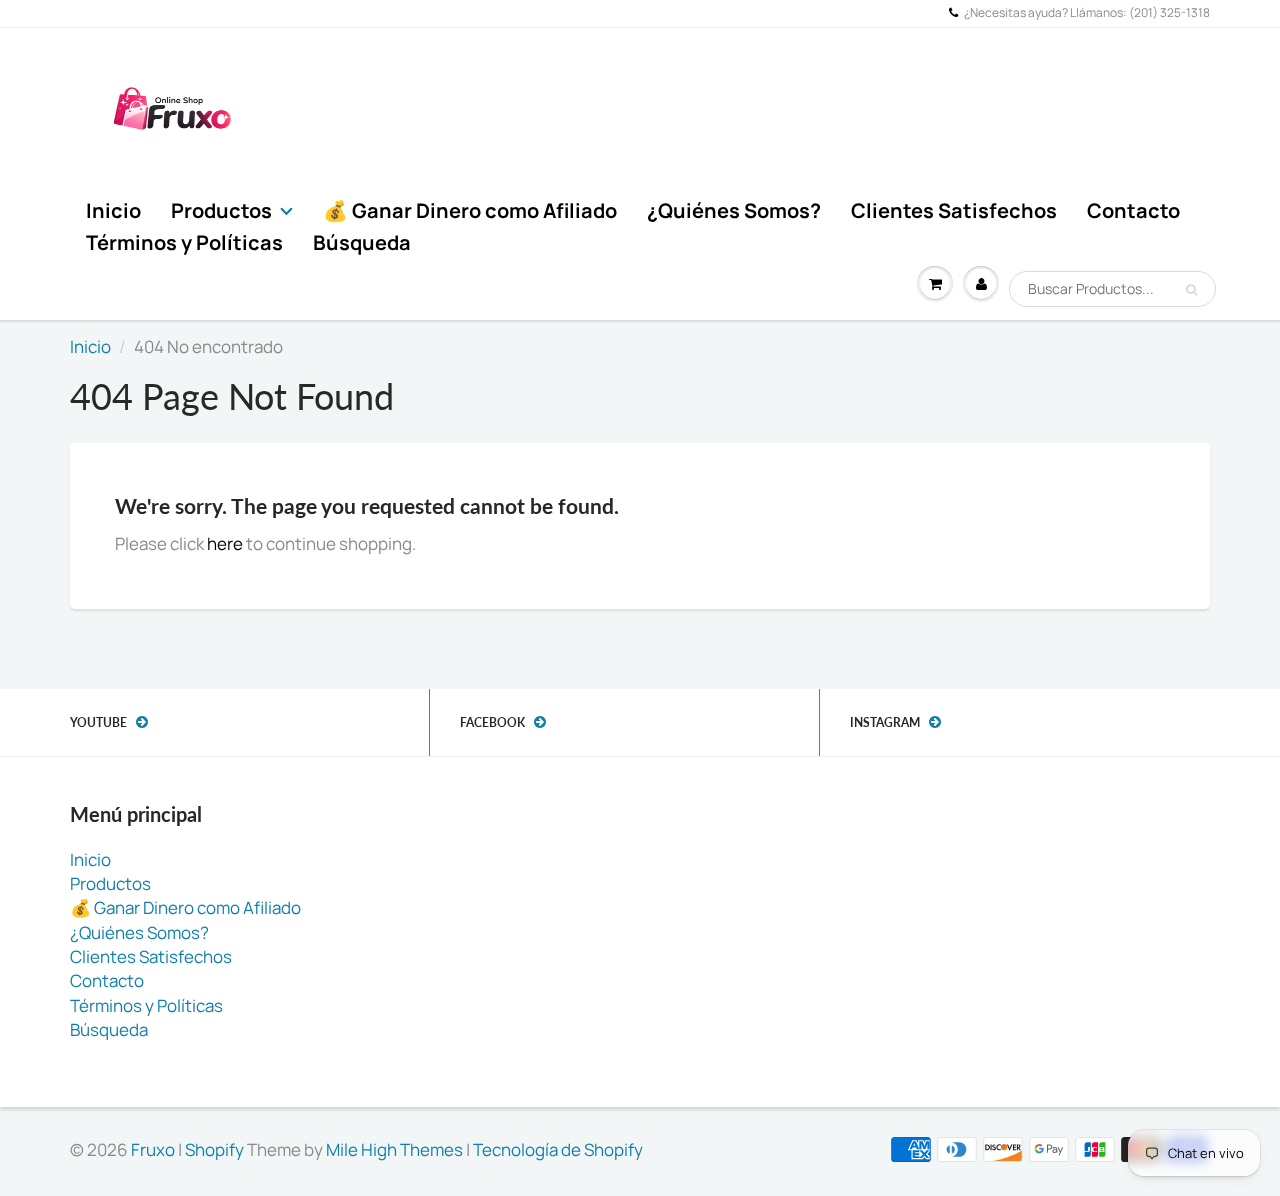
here (225, 543)
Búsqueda (362, 242)
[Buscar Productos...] (1191, 290)
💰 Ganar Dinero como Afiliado (470, 210)
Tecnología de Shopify (558, 1149)
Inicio (113, 210)
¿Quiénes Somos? (734, 210)
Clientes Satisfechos (954, 210)
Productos (221, 210)
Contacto (1133, 210)
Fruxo (153, 1149)
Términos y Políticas (184, 242)
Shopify (214, 1149)
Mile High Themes (394, 1149)
